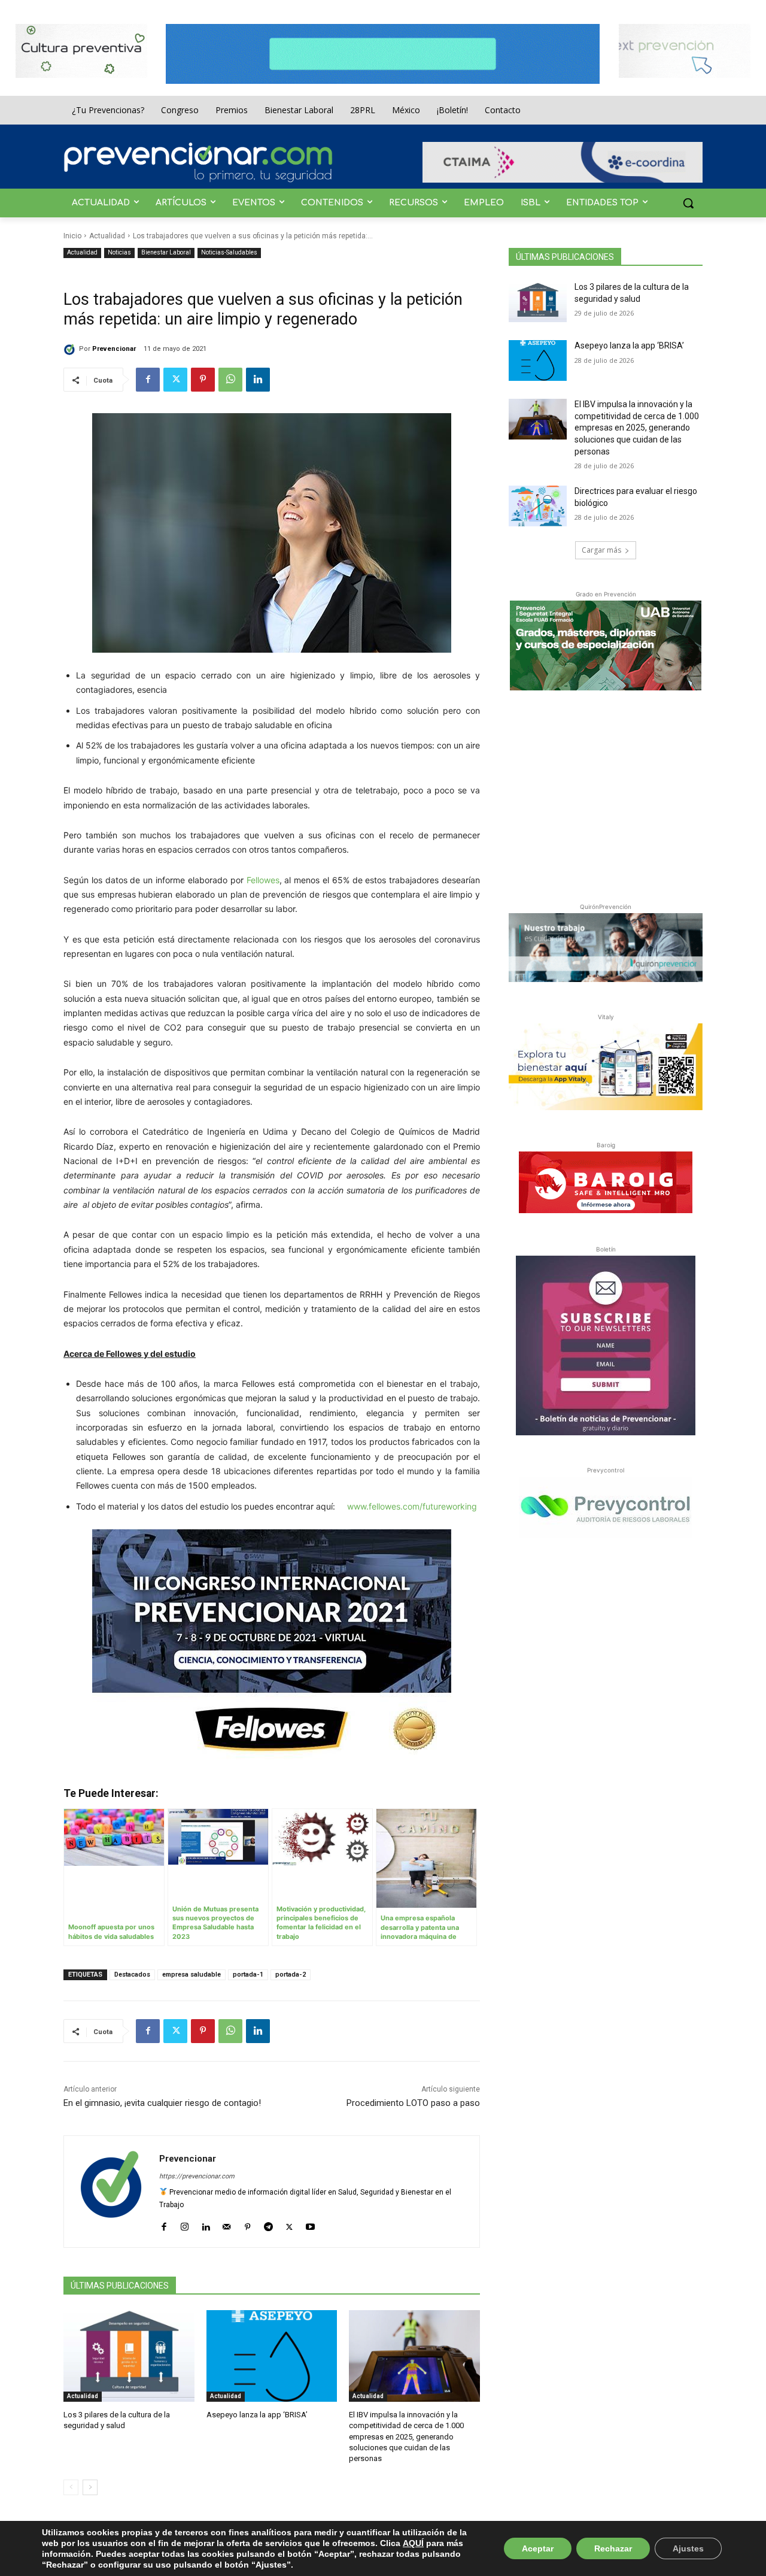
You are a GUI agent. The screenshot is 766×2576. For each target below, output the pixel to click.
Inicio (72, 236)
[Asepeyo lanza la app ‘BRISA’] (272, 2356)
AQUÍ (413, 2543)
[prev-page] (71, 2487)
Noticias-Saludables (229, 252)
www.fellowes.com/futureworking (412, 1506)
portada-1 (248, 1975)
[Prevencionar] (198, 162)
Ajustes (688, 2548)
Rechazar (613, 2548)
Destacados (132, 1975)
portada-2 (291, 1975)
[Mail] (227, 2224)
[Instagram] (185, 2224)
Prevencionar (114, 349)
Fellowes (263, 880)
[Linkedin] (258, 380)
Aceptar (538, 2548)
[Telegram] (268, 2224)
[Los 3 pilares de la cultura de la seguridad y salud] (129, 2356)
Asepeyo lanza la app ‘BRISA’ (257, 2415)
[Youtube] (310, 2224)
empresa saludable (191, 1975)
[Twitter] (175, 380)
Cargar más (601, 550)
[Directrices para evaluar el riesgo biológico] (538, 506)
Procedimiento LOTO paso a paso (413, 2103)
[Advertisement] (606, 794)
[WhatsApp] (230, 380)
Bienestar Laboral (166, 252)
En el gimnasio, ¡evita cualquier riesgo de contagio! (162, 2103)
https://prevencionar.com (197, 2176)
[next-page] (90, 2487)
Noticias (119, 252)
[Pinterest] (203, 380)
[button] (688, 203)
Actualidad (107, 236)
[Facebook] (148, 380)
